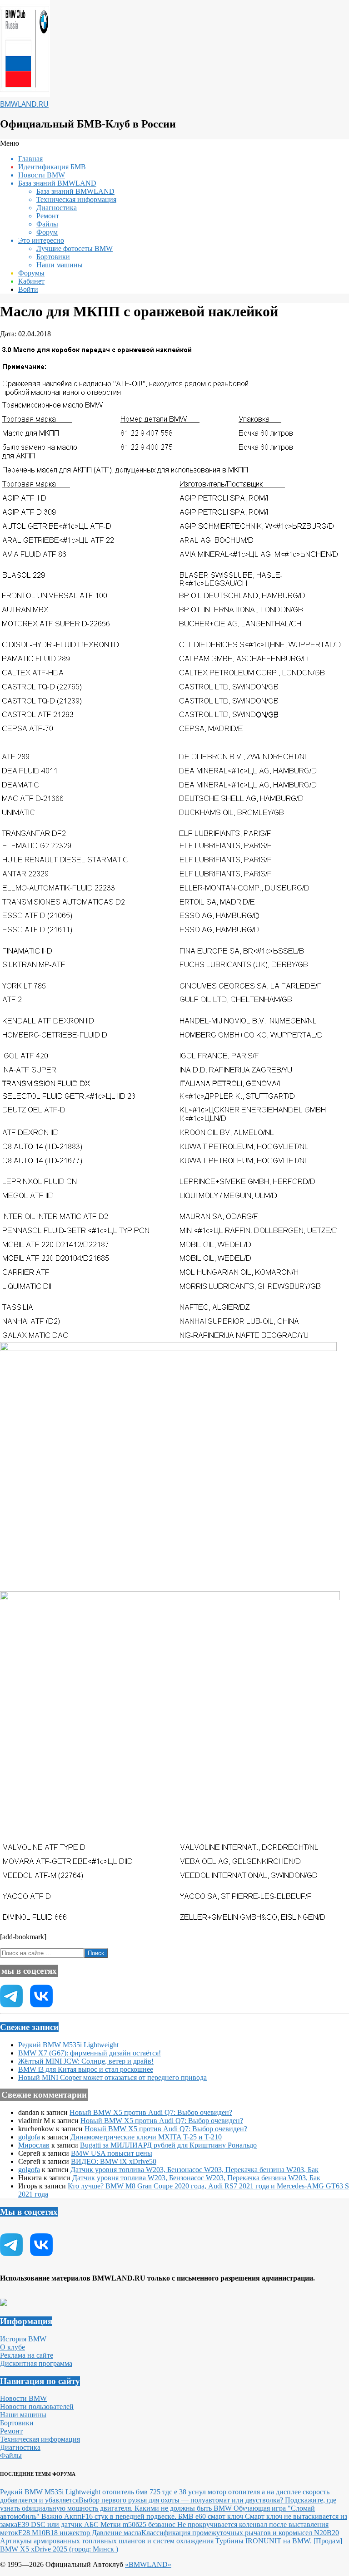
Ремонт (11, 2431)
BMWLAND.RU (24, 104)
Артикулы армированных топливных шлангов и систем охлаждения (108, 2541)
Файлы (11, 2456)
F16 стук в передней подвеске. (130, 2516)
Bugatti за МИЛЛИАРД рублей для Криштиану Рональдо (168, 2145)
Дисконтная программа (36, 2363)
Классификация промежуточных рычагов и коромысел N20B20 (240, 2533)
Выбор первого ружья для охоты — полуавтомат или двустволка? (182, 2500)
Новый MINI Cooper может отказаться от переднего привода (112, 2077)
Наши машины (23, 2415)
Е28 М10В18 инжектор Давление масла (80, 2533)
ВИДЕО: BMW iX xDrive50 (114, 2161)
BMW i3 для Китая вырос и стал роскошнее (86, 2069)
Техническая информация (40, 2439)
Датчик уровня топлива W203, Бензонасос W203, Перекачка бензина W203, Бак (194, 2170)
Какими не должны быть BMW (184, 2508)
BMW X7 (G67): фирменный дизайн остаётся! (90, 2053)
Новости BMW (23, 2398)
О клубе (12, 2347)
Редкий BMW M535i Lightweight (68, 2045)
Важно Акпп (61, 2516)
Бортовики (17, 2423)
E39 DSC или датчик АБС (59, 2524)
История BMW (23, 2339)
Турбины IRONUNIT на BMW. (264, 2541)
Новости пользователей (37, 2406)
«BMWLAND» (148, 2564)
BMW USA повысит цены (112, 2153)
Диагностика (20, 2447)
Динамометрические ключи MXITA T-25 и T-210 (146, 2137)
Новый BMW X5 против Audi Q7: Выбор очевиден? (151, 2112)
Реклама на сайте (27, 2355)
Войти (28, 289)
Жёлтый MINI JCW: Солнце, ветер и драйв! (86, 2061)
